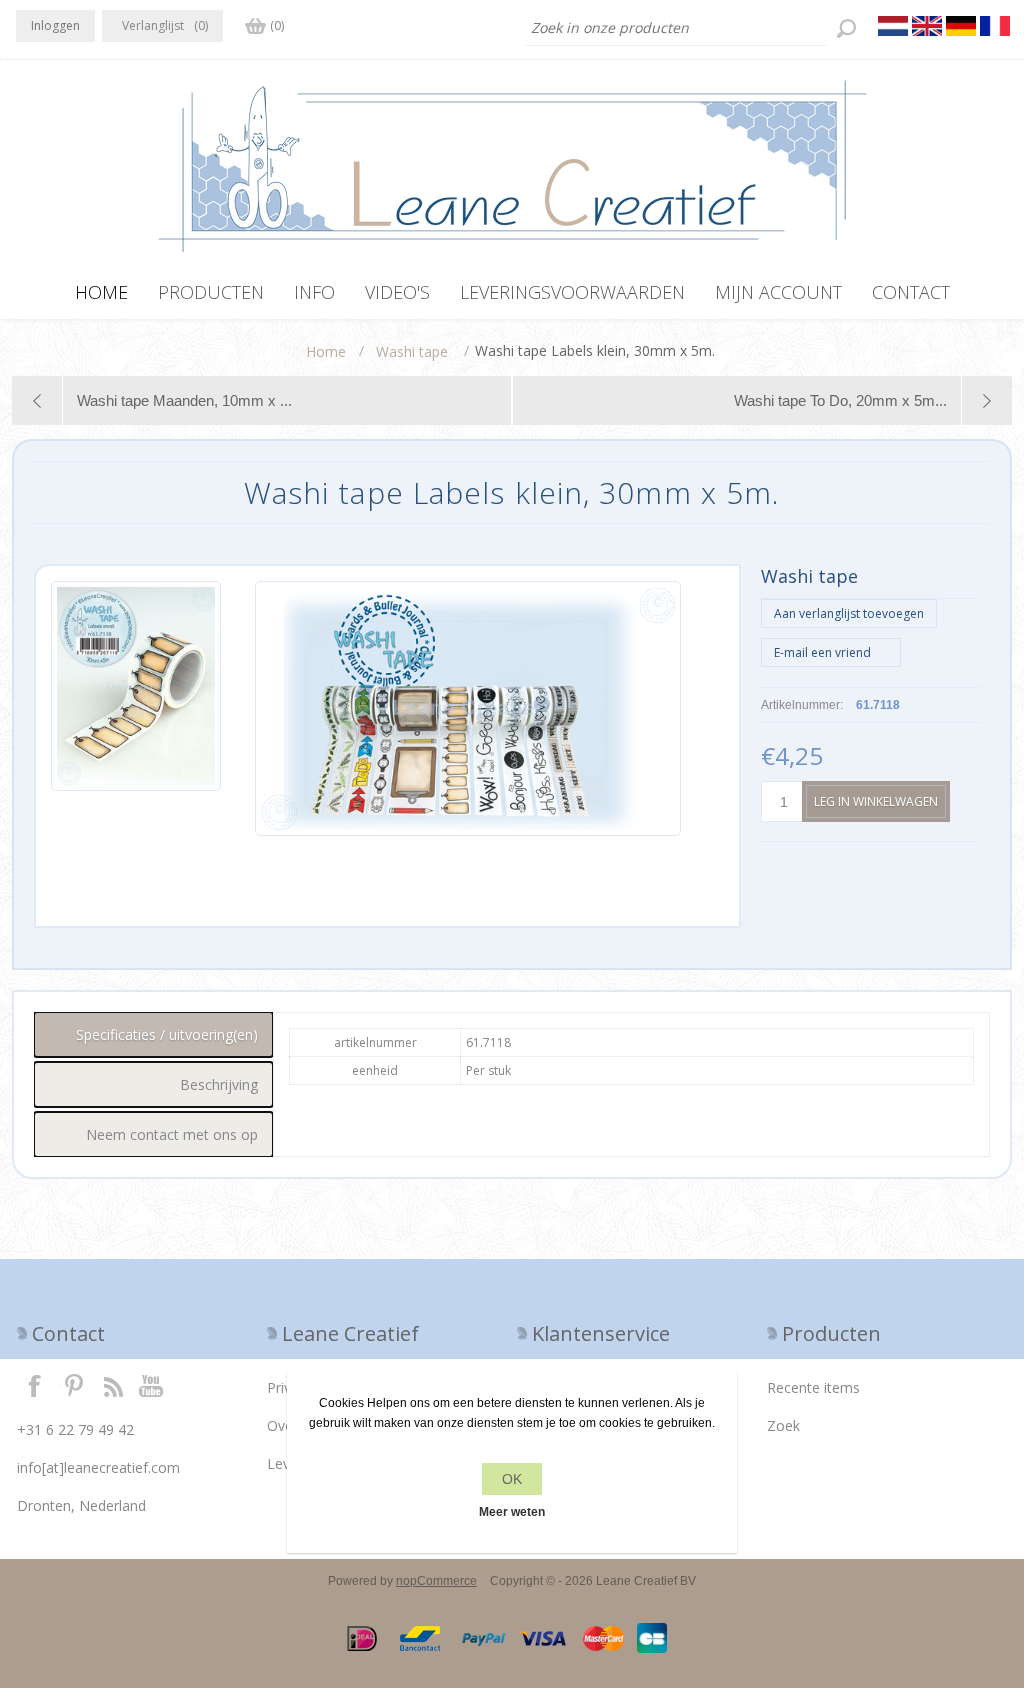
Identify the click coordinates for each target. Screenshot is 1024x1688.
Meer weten (512, 1512)
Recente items (813, 1387)
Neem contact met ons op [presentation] (172, 1134)
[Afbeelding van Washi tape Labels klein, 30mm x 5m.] (136, 708)
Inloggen (55, 25)
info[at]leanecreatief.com (98, 1467)
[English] (927, 26)
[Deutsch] (961, 26)
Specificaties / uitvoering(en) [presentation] (167, 1034)
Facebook (35, 1385)
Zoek (783, 1425)
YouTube (152, 1385)
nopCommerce (436, 1581)
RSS (113, 1385)
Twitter (74, 1385)
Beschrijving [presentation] (219, 1084)
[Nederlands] (893, 26)
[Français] (995, 26)
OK (512, 1479)
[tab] (153, 1034)
